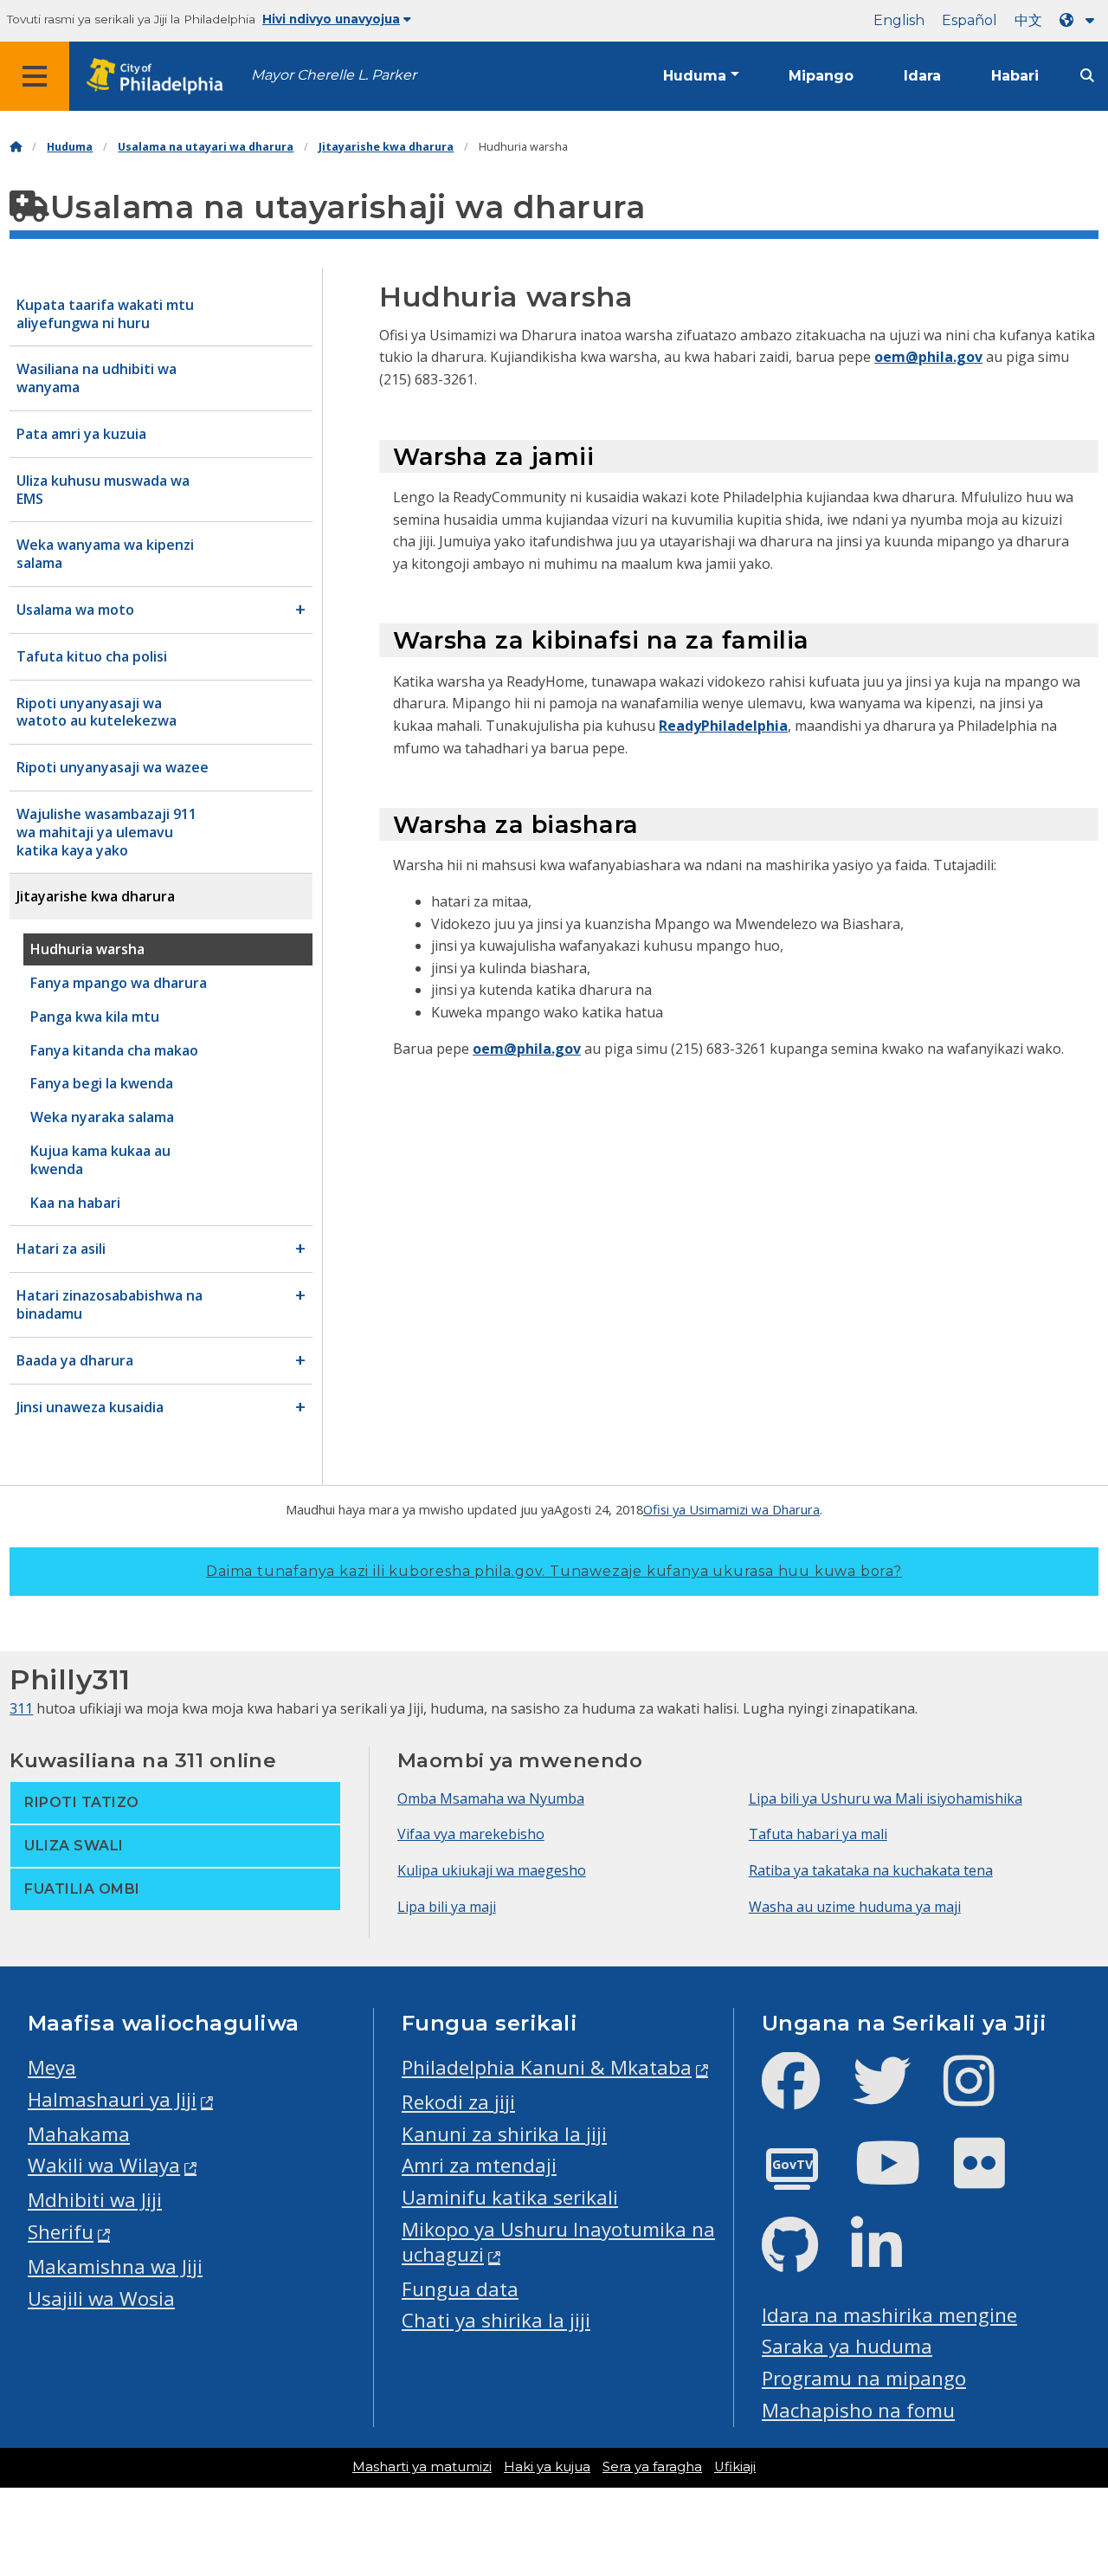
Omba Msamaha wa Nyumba (491, 1798)
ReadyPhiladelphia (723, 726)
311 (21, 1708)
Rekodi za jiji (458, 2102)
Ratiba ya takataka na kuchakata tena (871, 1870)
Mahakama (79, 2134)
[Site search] (1087, 76)
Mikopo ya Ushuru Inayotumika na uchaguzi (558, 2242)
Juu (1073, 2437)
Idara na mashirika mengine (889, 2315)
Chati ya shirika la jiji (496, 2320)
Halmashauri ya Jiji (112, 2099)
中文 (1028, 20)
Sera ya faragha (652, 2467)
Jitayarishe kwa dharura (386, 147)
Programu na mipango (864, 2378)
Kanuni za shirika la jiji (504, 2134)
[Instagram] (983, 2095)
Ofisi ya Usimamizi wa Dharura (731, 1509)
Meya (52, 2067)
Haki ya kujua (547, 2467)
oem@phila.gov (928, 357)
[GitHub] (804, 2260)
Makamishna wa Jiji (115, 2266)
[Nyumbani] (16, 147)
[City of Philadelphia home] (160, 77)
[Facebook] (805, 2095)
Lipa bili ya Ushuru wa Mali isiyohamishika (886, 1798)
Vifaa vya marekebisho (471, 1834)
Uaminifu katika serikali (510, 2197)
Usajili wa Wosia (101, 2298)
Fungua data (460, 2289)
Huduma (695, 76)
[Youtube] (902, 2177)
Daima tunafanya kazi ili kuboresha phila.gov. (554, 1571)
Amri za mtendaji (479, 2165)
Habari (1015, 76)
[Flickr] (993, 2177)
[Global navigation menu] (35, 76)
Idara (922, 76)
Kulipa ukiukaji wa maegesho (492, 1870)
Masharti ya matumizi (422, 2467)
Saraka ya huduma (847, 2346)
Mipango (821, 76)
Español (969, 20)
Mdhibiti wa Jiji (95, 2200)
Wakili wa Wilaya (104, 2165)
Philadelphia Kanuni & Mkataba (547, 2067)
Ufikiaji (735, 2467)
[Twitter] (895, 2095)
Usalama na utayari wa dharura (206, 147)
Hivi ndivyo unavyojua (331, 19)
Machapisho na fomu (858, 2410)
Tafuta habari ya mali (818, 1834)
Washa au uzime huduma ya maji (855, 1907)
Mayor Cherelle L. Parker (334, 75)
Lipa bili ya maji (447, 1907)
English (899, 20)
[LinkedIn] (890, 2260)
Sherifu (61, 2232)
